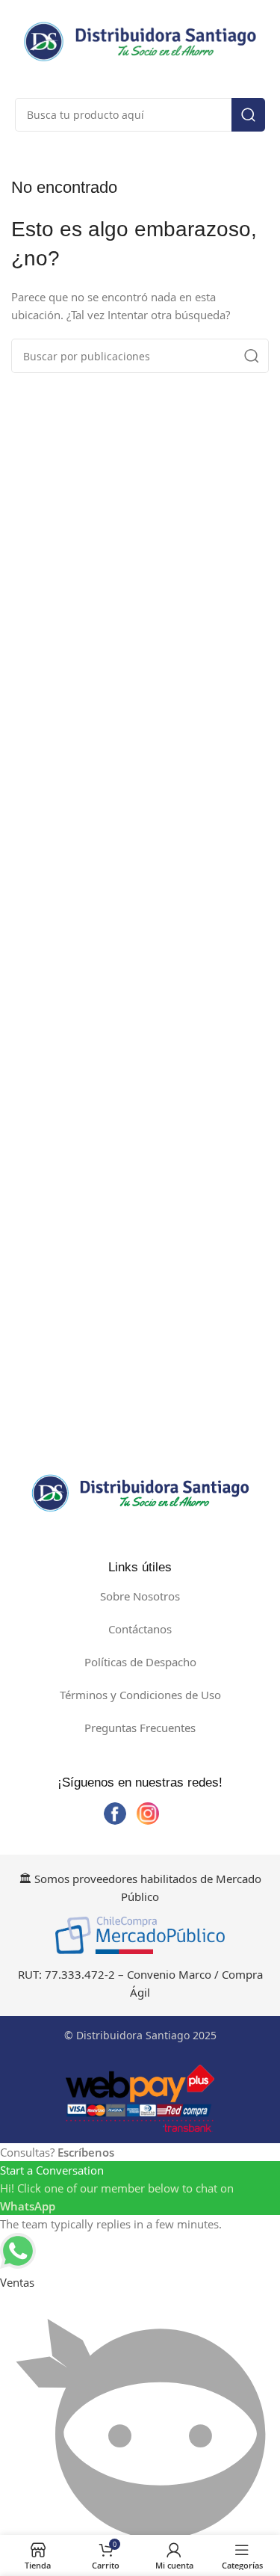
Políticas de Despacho (140, 1662)
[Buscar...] (248, 115)
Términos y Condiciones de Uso (140, 1695)
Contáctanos (140, 1629)
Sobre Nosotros (140, 1596)
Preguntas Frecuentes (140, 1728)
